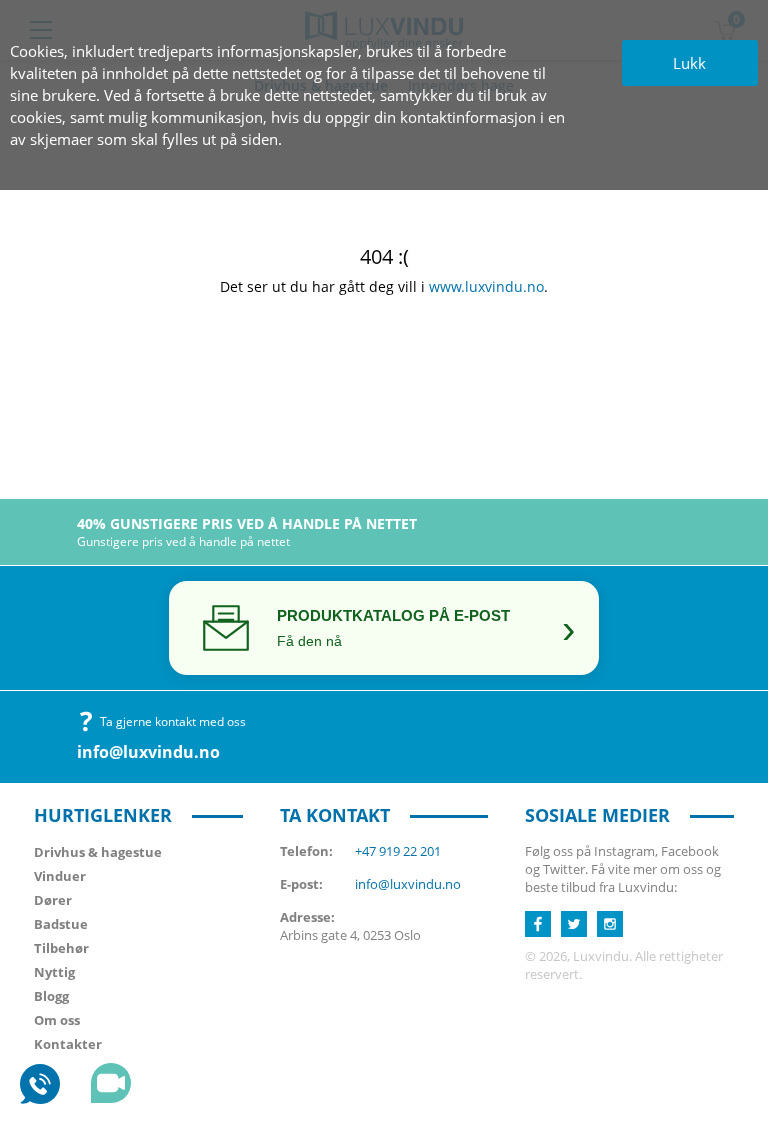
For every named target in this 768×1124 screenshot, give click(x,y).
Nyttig (54, 972)
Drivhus (98, 852)
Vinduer (60, 876)
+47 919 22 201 (398, 851)
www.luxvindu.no (486, 286)
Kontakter (68, 1044)
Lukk (689, 63)
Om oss (57, 1020)
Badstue (61, 924)
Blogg (51, 996)
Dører (53, 900)
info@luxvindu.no (148, 752)
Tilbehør (61, 948)
